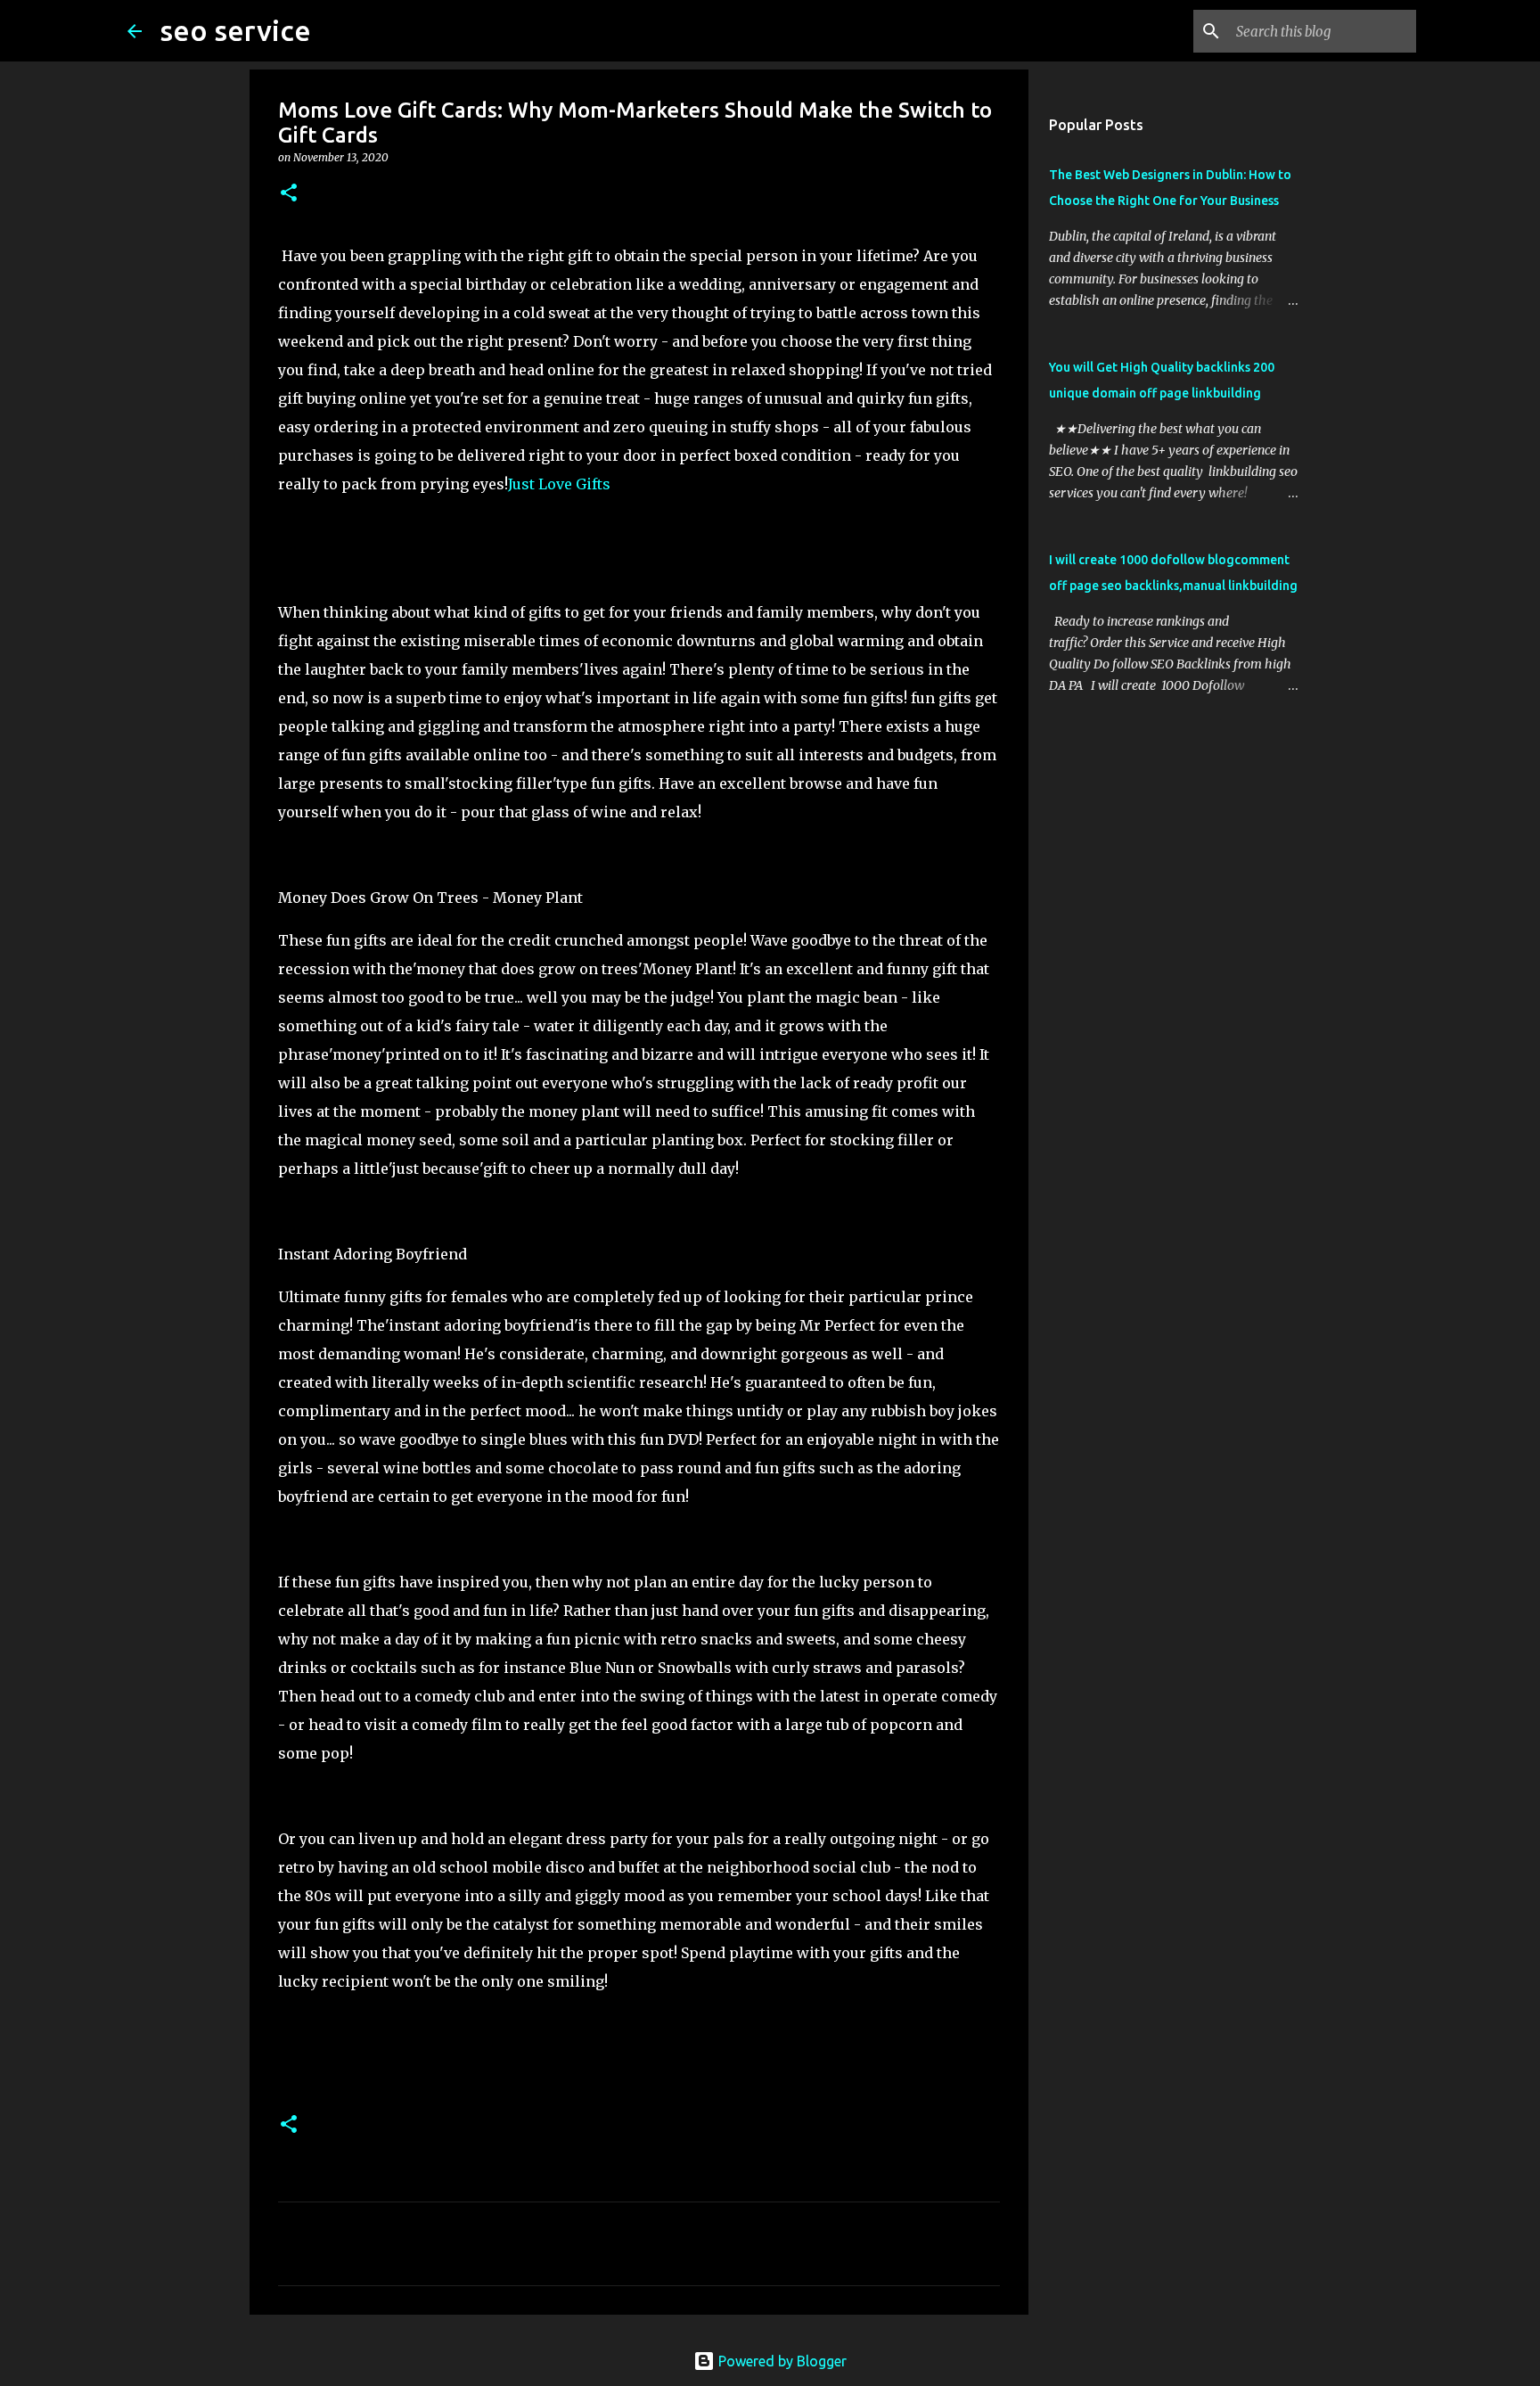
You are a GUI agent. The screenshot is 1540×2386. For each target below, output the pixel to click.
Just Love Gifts (559, 484)
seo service (235, 30)
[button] (289, 194)
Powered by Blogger (781, 2361)
